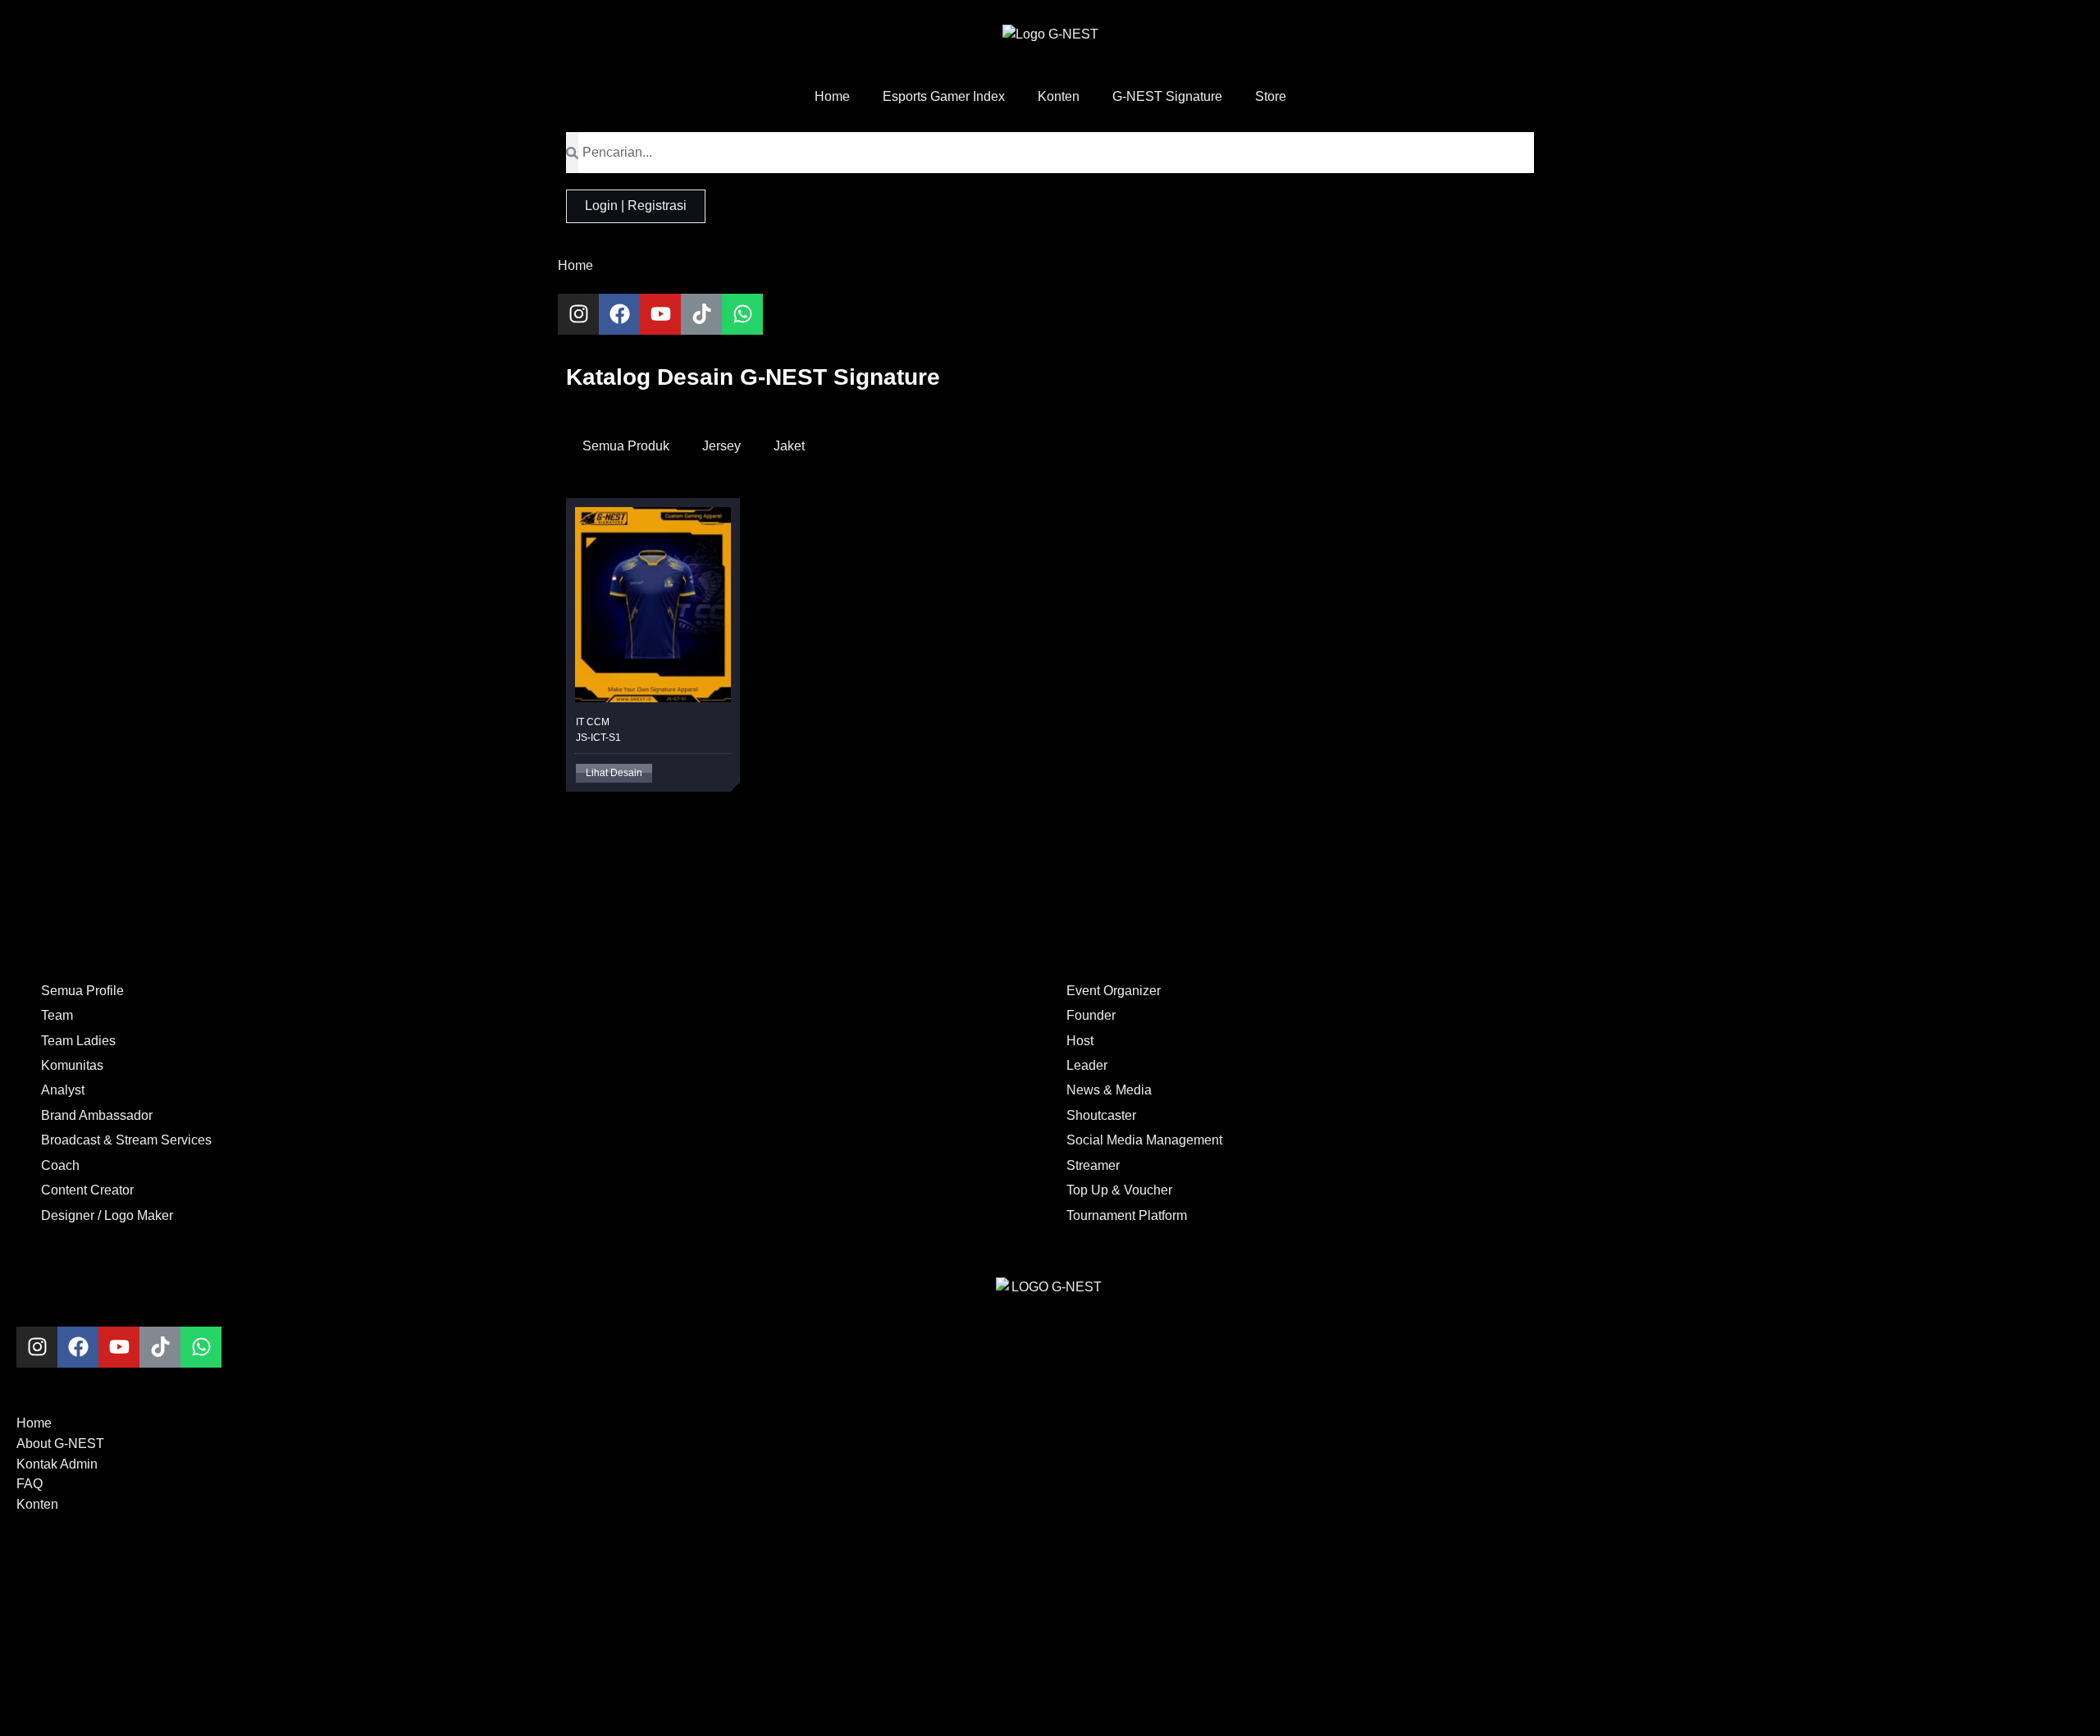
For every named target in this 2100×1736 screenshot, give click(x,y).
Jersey (721, 446)
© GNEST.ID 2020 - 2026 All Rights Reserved (699, 1608)
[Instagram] (578, 314)
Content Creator (87, 1190)
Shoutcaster (1101, 1115)
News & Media (1109, 1090)
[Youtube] (660, 314)
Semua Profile (82, 991)
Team (57, 1015)
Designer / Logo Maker (107, 1215)
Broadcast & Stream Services (126, 1140)
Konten (1059, 96)
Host (1080, 1041)
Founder (1091, 1015)
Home (832, 96)
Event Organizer (1114, 991)
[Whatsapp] (742, 314)
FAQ (30, 1484)
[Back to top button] (23, 1556)
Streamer (1093, 1165)
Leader (1087, 1065)
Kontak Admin (57, 1464)
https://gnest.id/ (609, 1713)
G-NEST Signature (1167, 96)
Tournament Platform (1127, 1215)
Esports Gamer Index (944, 96)
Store (1271, 96)
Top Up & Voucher (1119, 1190)
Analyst (63, 1090)
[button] (614, 773)
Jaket (789, 446)
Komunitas (72, 1065)
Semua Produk (626, 446)
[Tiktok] (701, 314)
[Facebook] (619, 314)
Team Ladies (78, 1041)
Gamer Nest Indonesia (631, 1683)
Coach (60, 1165)
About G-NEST (60, 1444)
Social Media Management (1144, 1140)
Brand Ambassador (97, 1115)
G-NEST (591, 1654)
